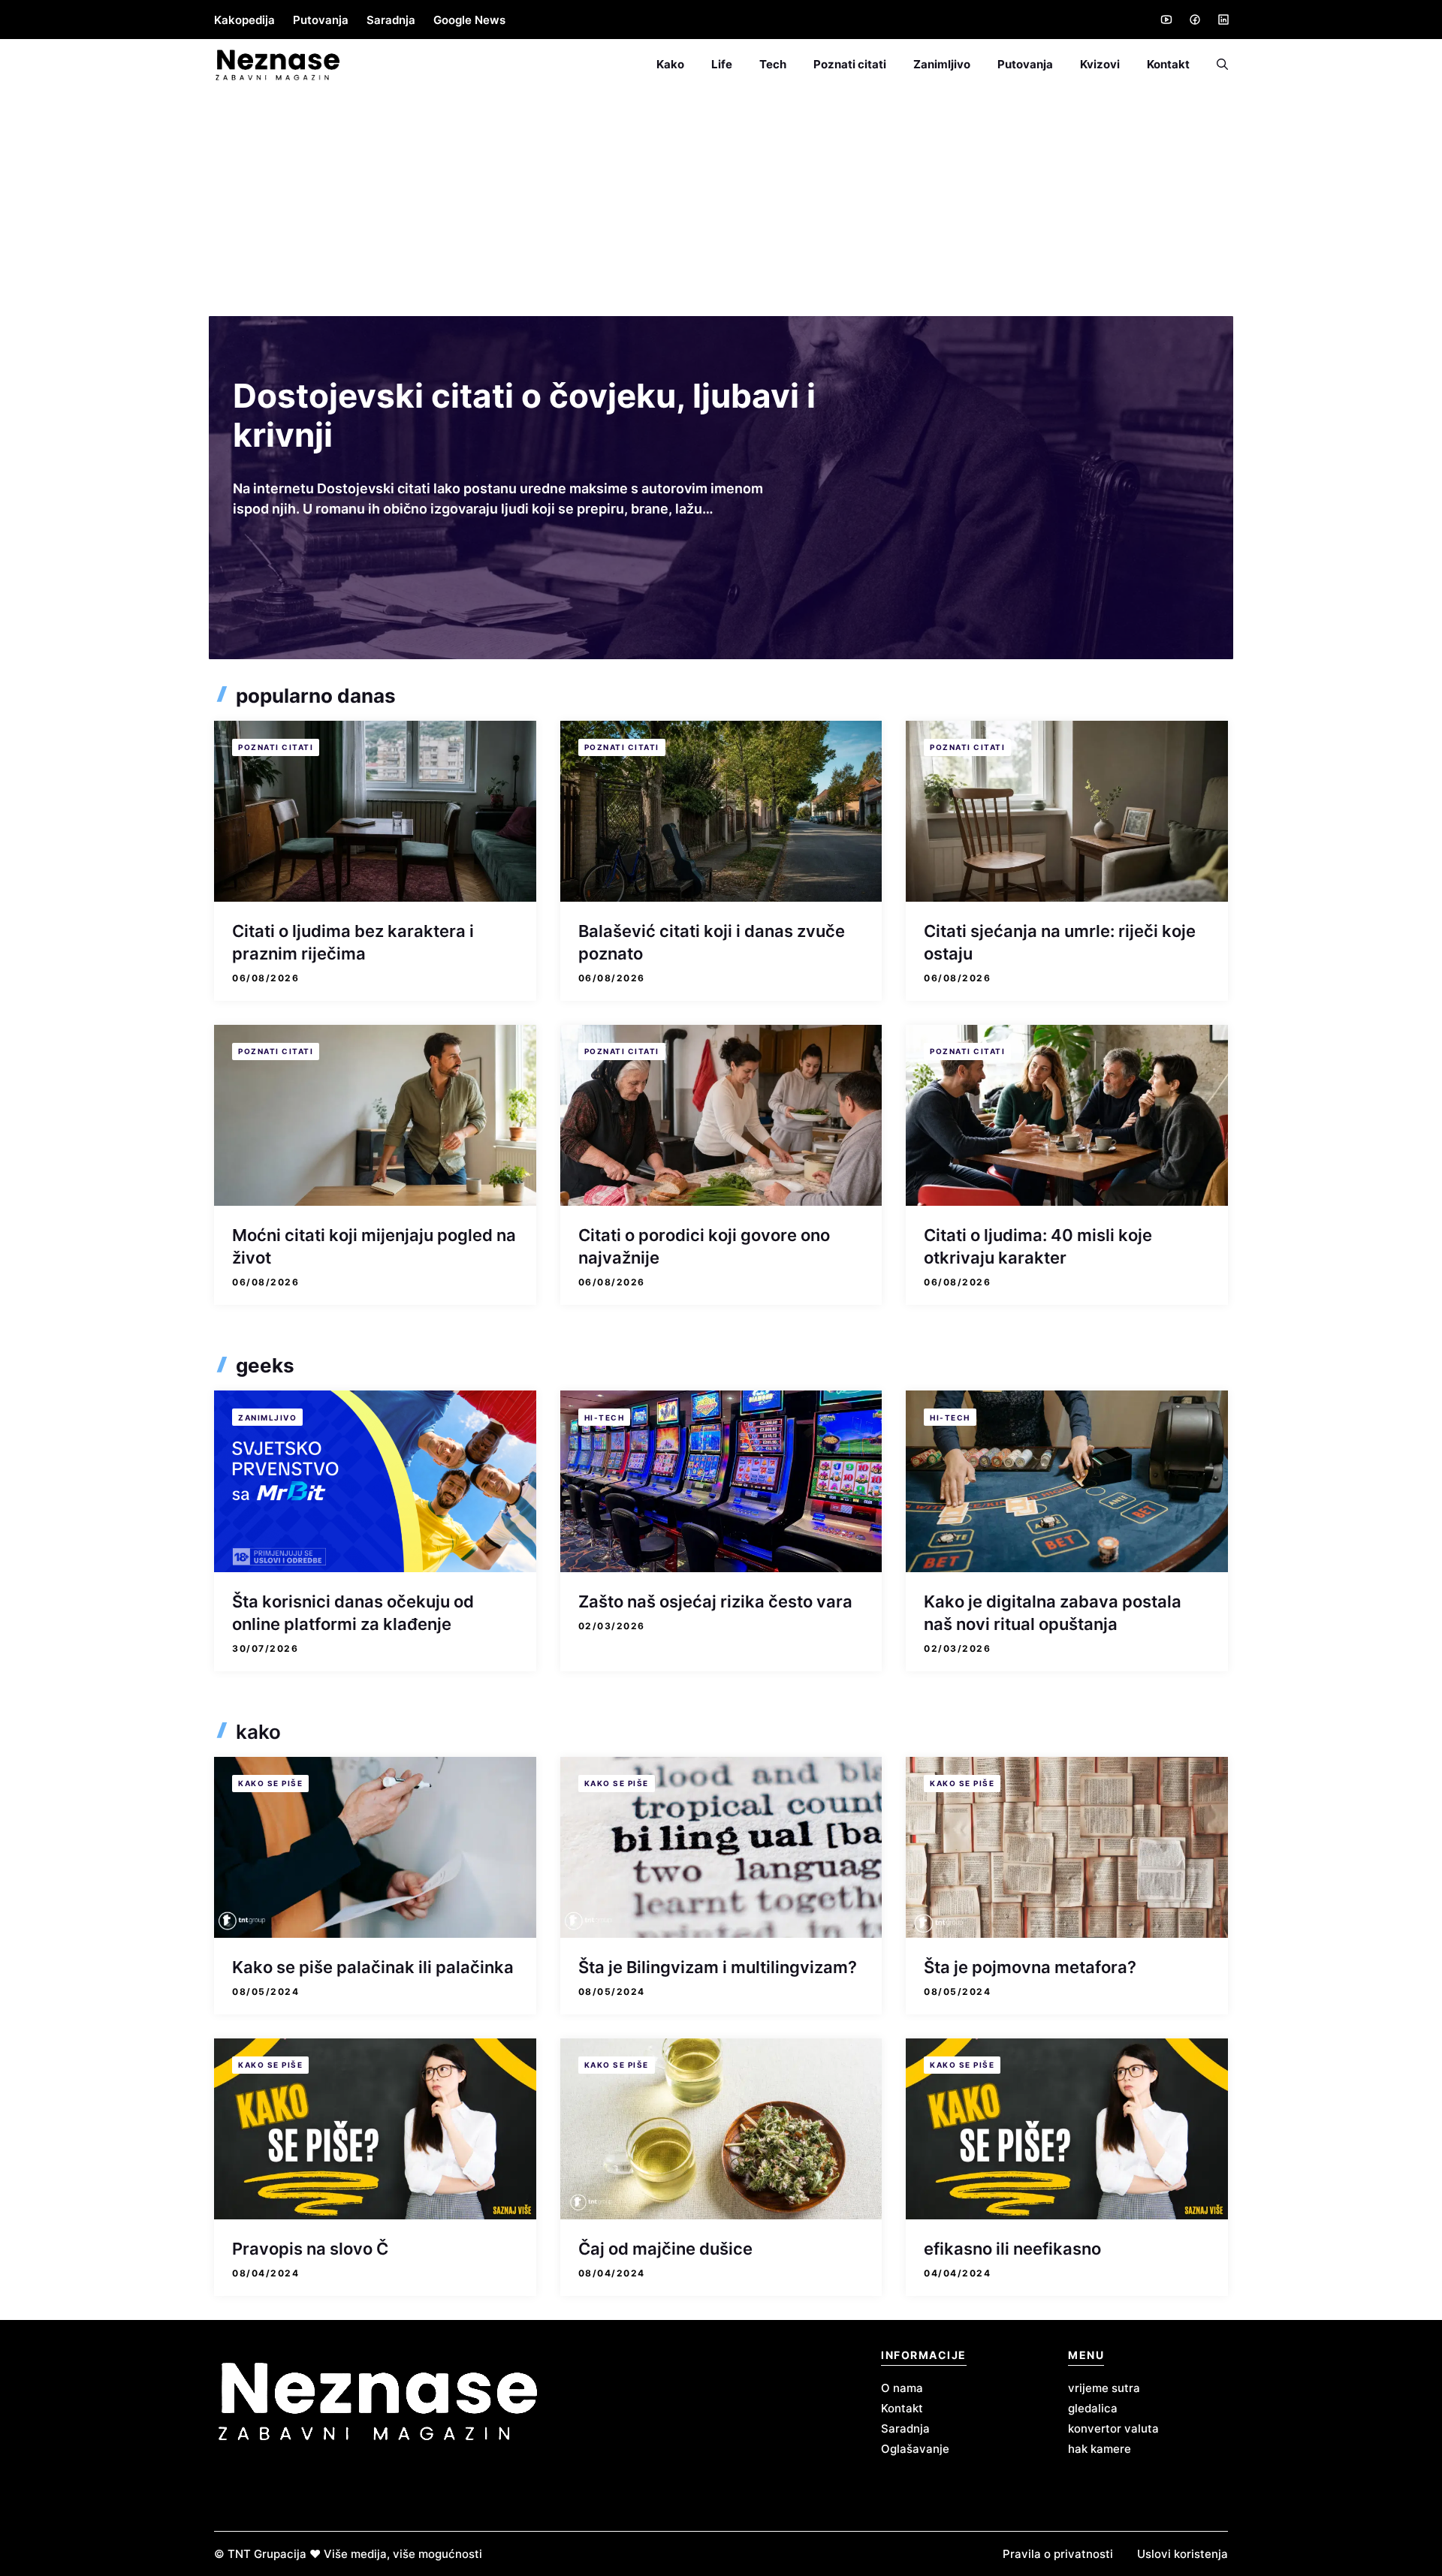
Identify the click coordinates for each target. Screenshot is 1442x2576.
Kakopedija (244, 20)
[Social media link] (1166, 20)
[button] (1216, 65)
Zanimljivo (942, 64)
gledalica (1093, 2408)
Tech (773, 64)
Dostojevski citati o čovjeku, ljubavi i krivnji (524, 415)
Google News (469, 20)
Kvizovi (1100, 64)
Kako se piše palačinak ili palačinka (373, 1967)
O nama (902, 2388)
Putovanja (321, 20)
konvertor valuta (1113, 2428)
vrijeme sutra (1104, 2388)
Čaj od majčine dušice (665, 2249)
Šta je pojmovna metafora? (1030, 1967)
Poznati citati (850, 64)
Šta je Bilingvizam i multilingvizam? (718, 1967)
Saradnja (391, 20)
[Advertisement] (721, 203)
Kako (670, 64)
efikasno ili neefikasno (1012, 2249)
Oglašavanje (915, 2449)
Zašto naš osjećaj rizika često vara (715, 1601)
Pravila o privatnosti (1058, 2554)
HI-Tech (605, 1418)
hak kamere (1100, 2449)
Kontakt (1168, 64)
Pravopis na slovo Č (310, 2249)
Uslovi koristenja (1183, 2554)
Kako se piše (270, 1783)
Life (722, 64)
